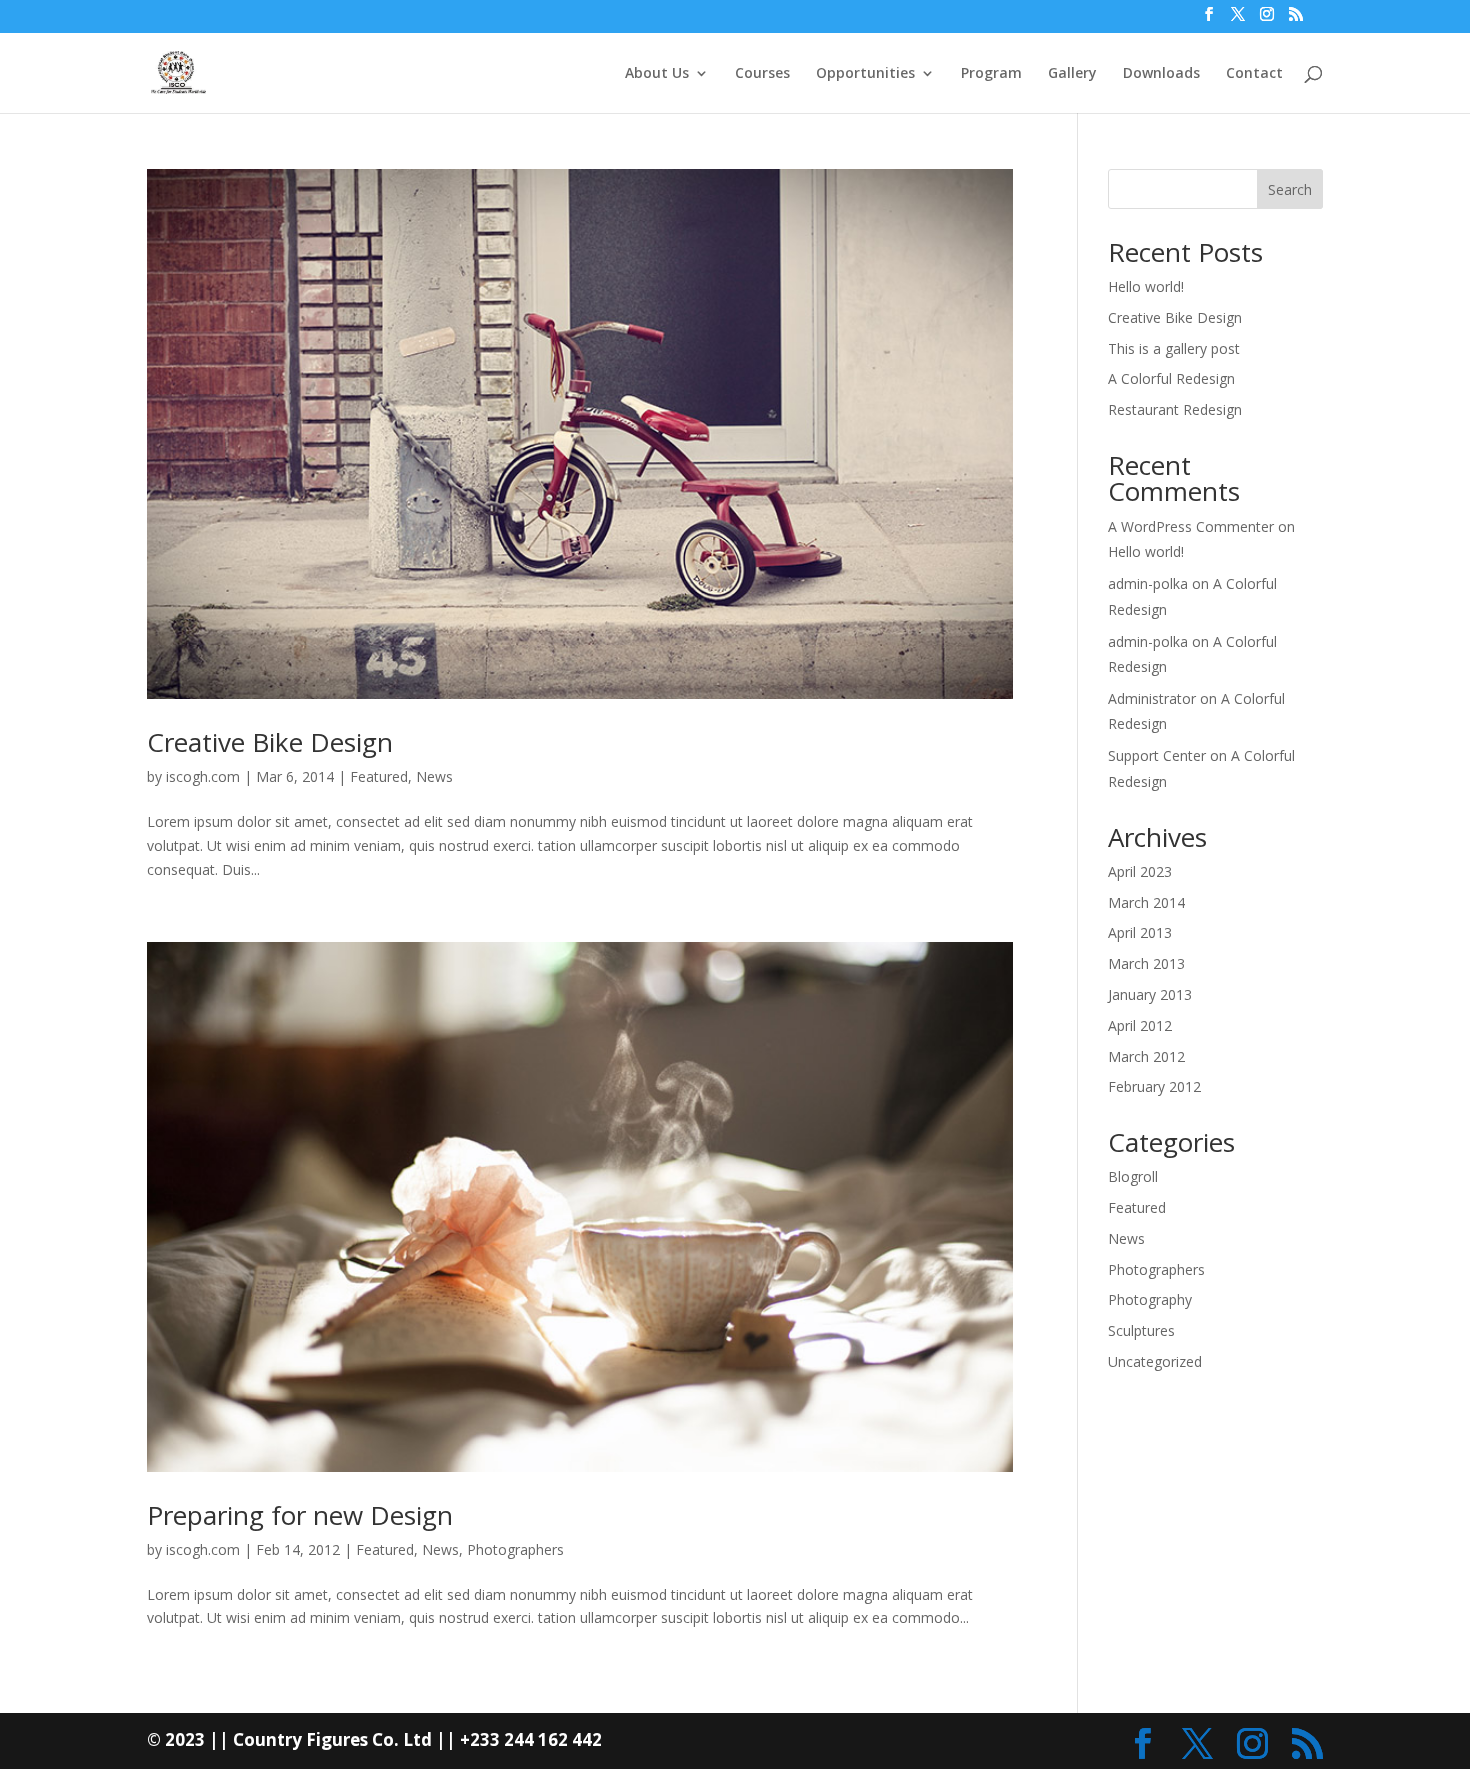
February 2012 (1154, 1086)
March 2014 (1146, 902)
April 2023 (1140, 871)
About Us (657, 74)
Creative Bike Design (270, 742)
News (434, 776)
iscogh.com (203, 776)
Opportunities (865, 74)
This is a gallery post (1174, 348)
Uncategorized (1155, 1361)
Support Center (1157, 755)
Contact (1254, 74)
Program (991, 74)
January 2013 (1150, 994)
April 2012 (1140, 1025)
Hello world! (1146, 286)
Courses (762, 74)
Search (1290, 189)
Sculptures (1141, 1330)
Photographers (515, 1549)
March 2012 (1146, 1056)
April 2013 (1140, 932)
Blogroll (1133, 1176)
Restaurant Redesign (1175, 409)
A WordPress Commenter (1191, 526)
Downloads (1161, 74)
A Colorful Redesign (1171, 378)
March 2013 (1146, 963)
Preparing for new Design (300, 1515)
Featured (379, 776)
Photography (1150, 1299)
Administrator (1152, 698)
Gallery (1072, 74)
